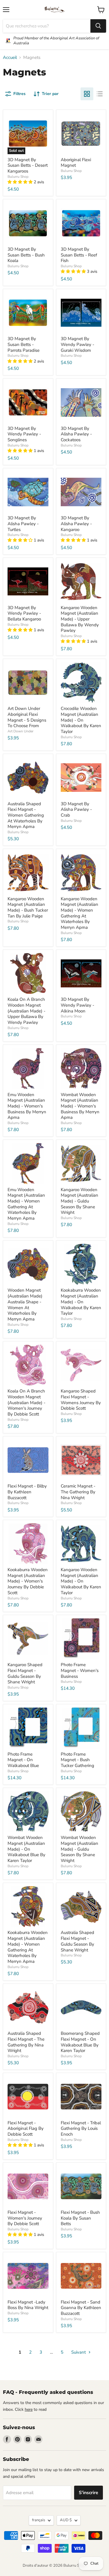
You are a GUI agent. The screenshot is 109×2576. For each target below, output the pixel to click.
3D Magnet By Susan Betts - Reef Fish (79, 255)
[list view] (100, 94)
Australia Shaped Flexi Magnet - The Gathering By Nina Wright (26, 2042)
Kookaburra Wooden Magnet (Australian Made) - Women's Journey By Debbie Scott (28, 1581)
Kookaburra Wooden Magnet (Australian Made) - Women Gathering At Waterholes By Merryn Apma (28, 1947)
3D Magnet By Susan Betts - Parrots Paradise (24, 344)
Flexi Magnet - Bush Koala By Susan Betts (80, 2218)
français (39, 2520)
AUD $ (66, 2520)
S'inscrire (89, 2493)
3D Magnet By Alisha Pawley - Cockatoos (76, 434)
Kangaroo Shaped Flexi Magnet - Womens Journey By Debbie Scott (81, 1400)
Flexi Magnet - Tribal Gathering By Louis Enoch (81, 2129)
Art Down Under (20, 731)
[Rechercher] (98, 26)
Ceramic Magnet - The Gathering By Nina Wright (78, 1492)
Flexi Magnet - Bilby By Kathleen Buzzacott (27, 1492)
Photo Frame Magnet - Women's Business (80, 1670)
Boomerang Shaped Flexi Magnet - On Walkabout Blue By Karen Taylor (80, 2042)
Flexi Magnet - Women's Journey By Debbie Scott (25, 2218)
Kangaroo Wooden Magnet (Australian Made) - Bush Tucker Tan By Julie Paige (28, 907)
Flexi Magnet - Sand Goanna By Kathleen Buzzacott (81, 2308)
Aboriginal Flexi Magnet (76, 163)
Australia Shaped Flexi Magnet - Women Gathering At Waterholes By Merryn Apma (26, 815)
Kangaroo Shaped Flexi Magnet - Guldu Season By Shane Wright (25, 1673)
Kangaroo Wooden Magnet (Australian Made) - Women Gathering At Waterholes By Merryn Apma (79, 913)
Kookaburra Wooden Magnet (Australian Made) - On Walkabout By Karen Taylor (81, 1302)
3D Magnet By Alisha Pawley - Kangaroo (76, 524)
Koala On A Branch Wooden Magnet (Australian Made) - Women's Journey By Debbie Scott (26, 1403)
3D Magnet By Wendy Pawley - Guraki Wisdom (77, 344)
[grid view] (87, 94)
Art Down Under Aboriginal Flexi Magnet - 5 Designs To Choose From (27, 717)
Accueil (10, 58)
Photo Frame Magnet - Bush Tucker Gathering (77, 1760)
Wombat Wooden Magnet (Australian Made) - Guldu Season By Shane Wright (79, 1849)
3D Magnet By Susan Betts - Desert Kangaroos (28, 165)
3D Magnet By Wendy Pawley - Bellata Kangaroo (24, 613)
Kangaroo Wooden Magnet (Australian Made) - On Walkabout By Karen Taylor (81, 1581)
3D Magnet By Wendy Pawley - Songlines (24, 434)
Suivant (79, 2352)
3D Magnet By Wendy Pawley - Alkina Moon (77, 1005)
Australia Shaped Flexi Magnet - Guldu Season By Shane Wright (77, 1941)
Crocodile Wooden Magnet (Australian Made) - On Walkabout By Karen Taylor (81, 720)
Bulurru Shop (18, 177)
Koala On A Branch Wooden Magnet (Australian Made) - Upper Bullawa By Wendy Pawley (26, 1011)
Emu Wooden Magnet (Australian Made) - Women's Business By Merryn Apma (27, 1106)
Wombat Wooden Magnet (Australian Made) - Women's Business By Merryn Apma (80, 1106)
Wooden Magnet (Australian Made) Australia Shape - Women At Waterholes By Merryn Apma (25, 1304)
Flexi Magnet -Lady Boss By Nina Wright (28, 2305)
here (29, 2409)
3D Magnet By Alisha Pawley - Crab (76, 809)
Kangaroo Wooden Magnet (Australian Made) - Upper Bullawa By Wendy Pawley (80, 619)
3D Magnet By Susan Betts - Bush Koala (26, 255)
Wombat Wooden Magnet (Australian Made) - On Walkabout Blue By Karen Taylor (26, 1849)
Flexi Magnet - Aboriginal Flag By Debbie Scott (26, 2129)
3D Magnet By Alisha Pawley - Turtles (23, 524)
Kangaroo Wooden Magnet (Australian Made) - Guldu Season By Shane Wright (79, 1201)
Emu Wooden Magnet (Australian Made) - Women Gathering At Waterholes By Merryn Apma (26, 1204)
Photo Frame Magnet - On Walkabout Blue (23, 1760)
